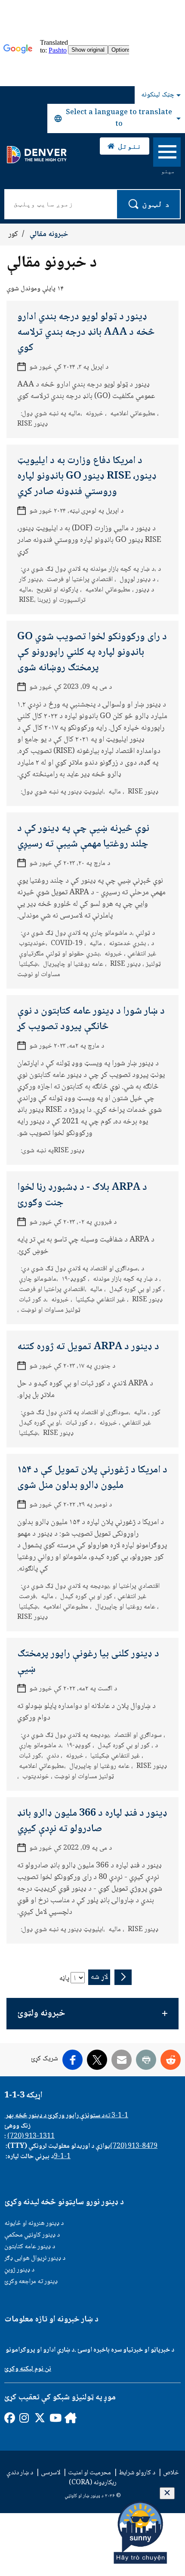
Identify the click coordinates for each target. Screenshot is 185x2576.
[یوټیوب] (54, 2418)
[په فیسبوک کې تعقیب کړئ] (9, 2418)
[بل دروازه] (69, 2418)
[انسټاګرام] (24, 2418)
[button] (92, 2014)
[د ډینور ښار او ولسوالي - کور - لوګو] (36, 155)
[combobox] (116, 118)
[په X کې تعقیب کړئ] (39, 2418)
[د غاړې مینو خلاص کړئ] (167, 154)
